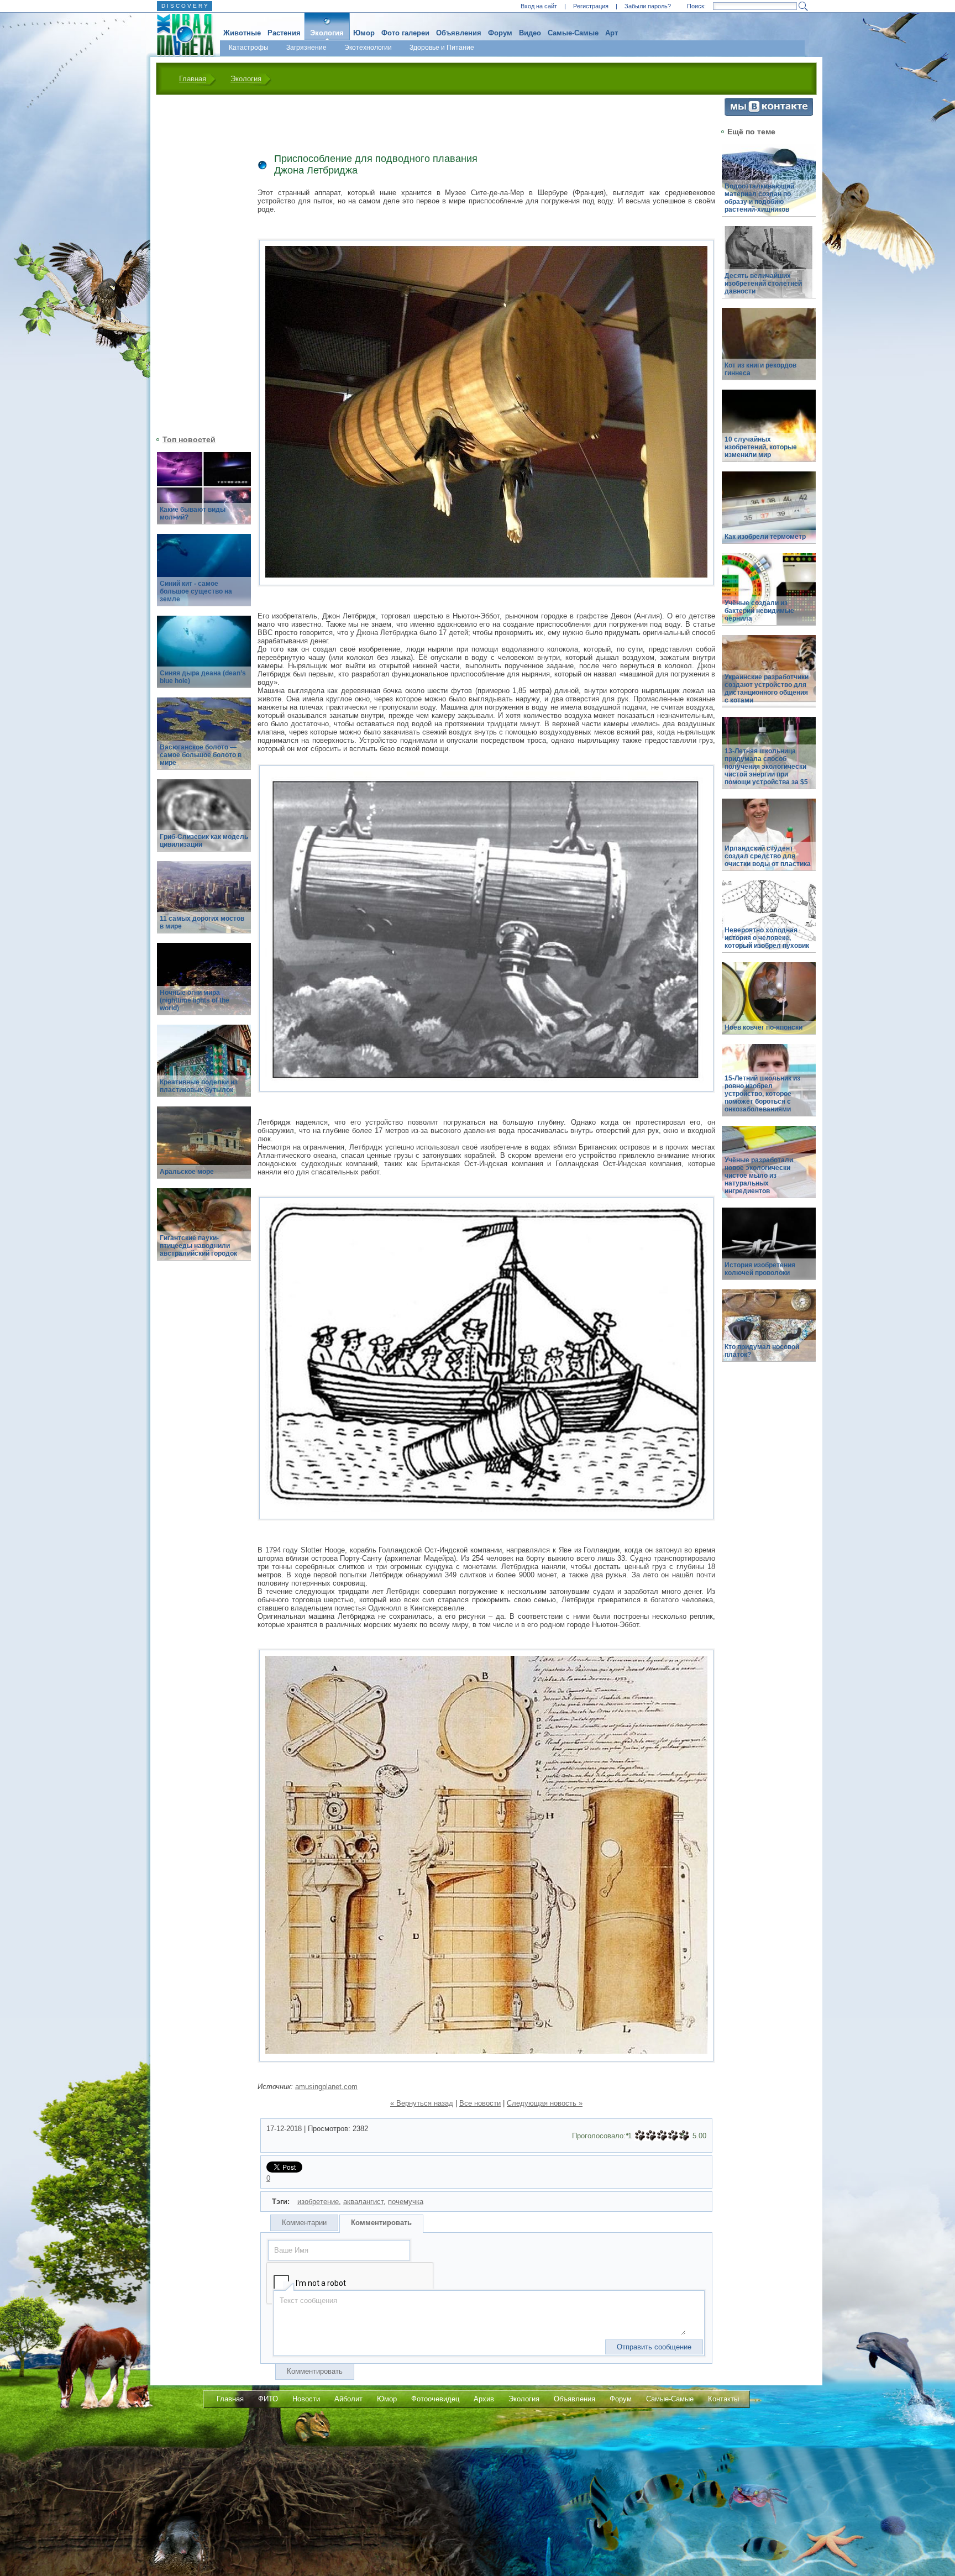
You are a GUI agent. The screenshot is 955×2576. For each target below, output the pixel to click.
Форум (500, 33)
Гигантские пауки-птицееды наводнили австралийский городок (198, 1246)
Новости (306, 2399)
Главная (193, 79)
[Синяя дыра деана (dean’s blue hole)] (204, 658)
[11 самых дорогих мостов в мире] (204, 903)
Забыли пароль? (648, 6)
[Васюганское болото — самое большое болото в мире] (204, 740)
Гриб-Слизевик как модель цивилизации (204, 841)
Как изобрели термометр (765, 537)
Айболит (348, 2399)
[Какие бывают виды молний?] (204, 494)
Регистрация (591, 6)
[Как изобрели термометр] (769, 514)
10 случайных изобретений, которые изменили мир (761, 447)
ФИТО (268, 2399)
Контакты (723, 2399)
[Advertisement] (197, 264)
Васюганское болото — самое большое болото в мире (201, 755)
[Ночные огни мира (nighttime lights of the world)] (204, 985)
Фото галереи (405, 33)
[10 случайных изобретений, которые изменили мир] (769, 432)
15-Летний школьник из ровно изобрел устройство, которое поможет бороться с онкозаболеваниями (762, 1094)
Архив (484, 2399)
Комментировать (381, 2223)
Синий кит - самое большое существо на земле (196, 591)
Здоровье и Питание (442, 48)
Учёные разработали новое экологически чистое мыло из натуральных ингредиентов (759, 1176)
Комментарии (304, 2223)
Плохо (651, 2136)
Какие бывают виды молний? (193, 513)
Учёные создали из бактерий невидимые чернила (759, 611)
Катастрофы (249, 48)
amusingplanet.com (326, 2087)
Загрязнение (306, 48)
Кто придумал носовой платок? (762, 1351)
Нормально (662, 2136)
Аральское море (187, 1172)
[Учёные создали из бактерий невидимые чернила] (769, 596)
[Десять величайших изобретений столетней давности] (769, 268)
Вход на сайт (539, 6)
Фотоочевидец (435, 2399)
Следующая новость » (545, 2103)
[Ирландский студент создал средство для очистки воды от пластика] (769, 841)
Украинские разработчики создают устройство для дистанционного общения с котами (767, 689)
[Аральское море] (204, 1149)
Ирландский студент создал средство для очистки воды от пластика (768, 856)
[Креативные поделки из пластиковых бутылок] (204, 1067)
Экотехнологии (368, 48)
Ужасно (640, 2136)
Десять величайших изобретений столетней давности (763, 284)
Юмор (364, 33)
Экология (327, 33)
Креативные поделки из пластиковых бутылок (199, 1086)
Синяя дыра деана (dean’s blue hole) (203, 677)
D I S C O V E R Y (185, 6)
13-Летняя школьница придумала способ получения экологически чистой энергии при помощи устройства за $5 (766, 767)
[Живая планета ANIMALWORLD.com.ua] (181, 35)
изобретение (318, 2202)
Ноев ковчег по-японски (764, 1027)
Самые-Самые (573, 33)
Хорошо (673, 2136)
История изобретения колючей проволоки (760, 1269)
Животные (242, 33)
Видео (530, 33)
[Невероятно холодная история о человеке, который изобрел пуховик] (769, 923)
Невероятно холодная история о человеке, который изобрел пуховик (767, 938)
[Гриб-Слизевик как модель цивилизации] (204, 822)
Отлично (684, 2136)
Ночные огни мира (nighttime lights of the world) (195, 1000)
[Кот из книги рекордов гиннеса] (769, 350)
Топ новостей (189, 439)
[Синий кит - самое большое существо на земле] (204, 576)
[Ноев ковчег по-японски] (769, 1004)
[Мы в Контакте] (769, 114)
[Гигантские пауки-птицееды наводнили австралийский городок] (204, 1231)
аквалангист (363, 2202)
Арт (612, 33)
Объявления (459, 33)
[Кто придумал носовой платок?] (769, 1332)
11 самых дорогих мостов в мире (202, 922)
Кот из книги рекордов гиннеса (760, 369)
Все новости (480, 2103)
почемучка (406, 2202)
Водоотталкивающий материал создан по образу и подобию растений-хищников (759, 198)
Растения (284, 33)
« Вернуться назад (422, 2103)
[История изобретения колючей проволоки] (769, 1250)
